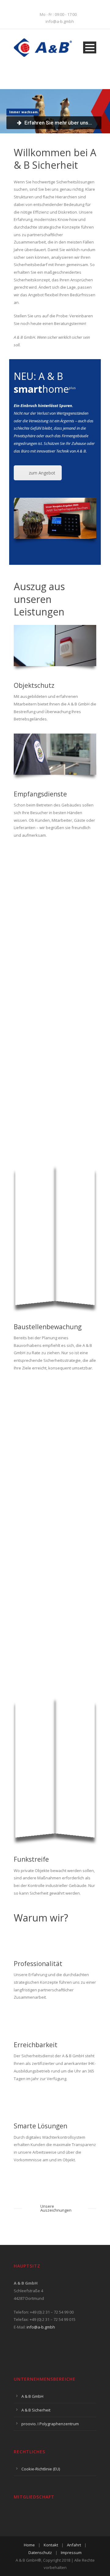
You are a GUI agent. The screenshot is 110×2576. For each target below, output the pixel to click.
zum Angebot (42, 473)
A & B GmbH (32, 2396)
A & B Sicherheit (36, 2410)
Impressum (71, 2553)
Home (29, 2545)
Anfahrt (74, 2545)
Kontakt (51, 2545)
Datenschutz (40, 2553)
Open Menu (90, 47)
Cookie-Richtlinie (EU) (41, 2469)
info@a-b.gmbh (41, 2327)
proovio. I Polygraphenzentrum (50, 2424)
